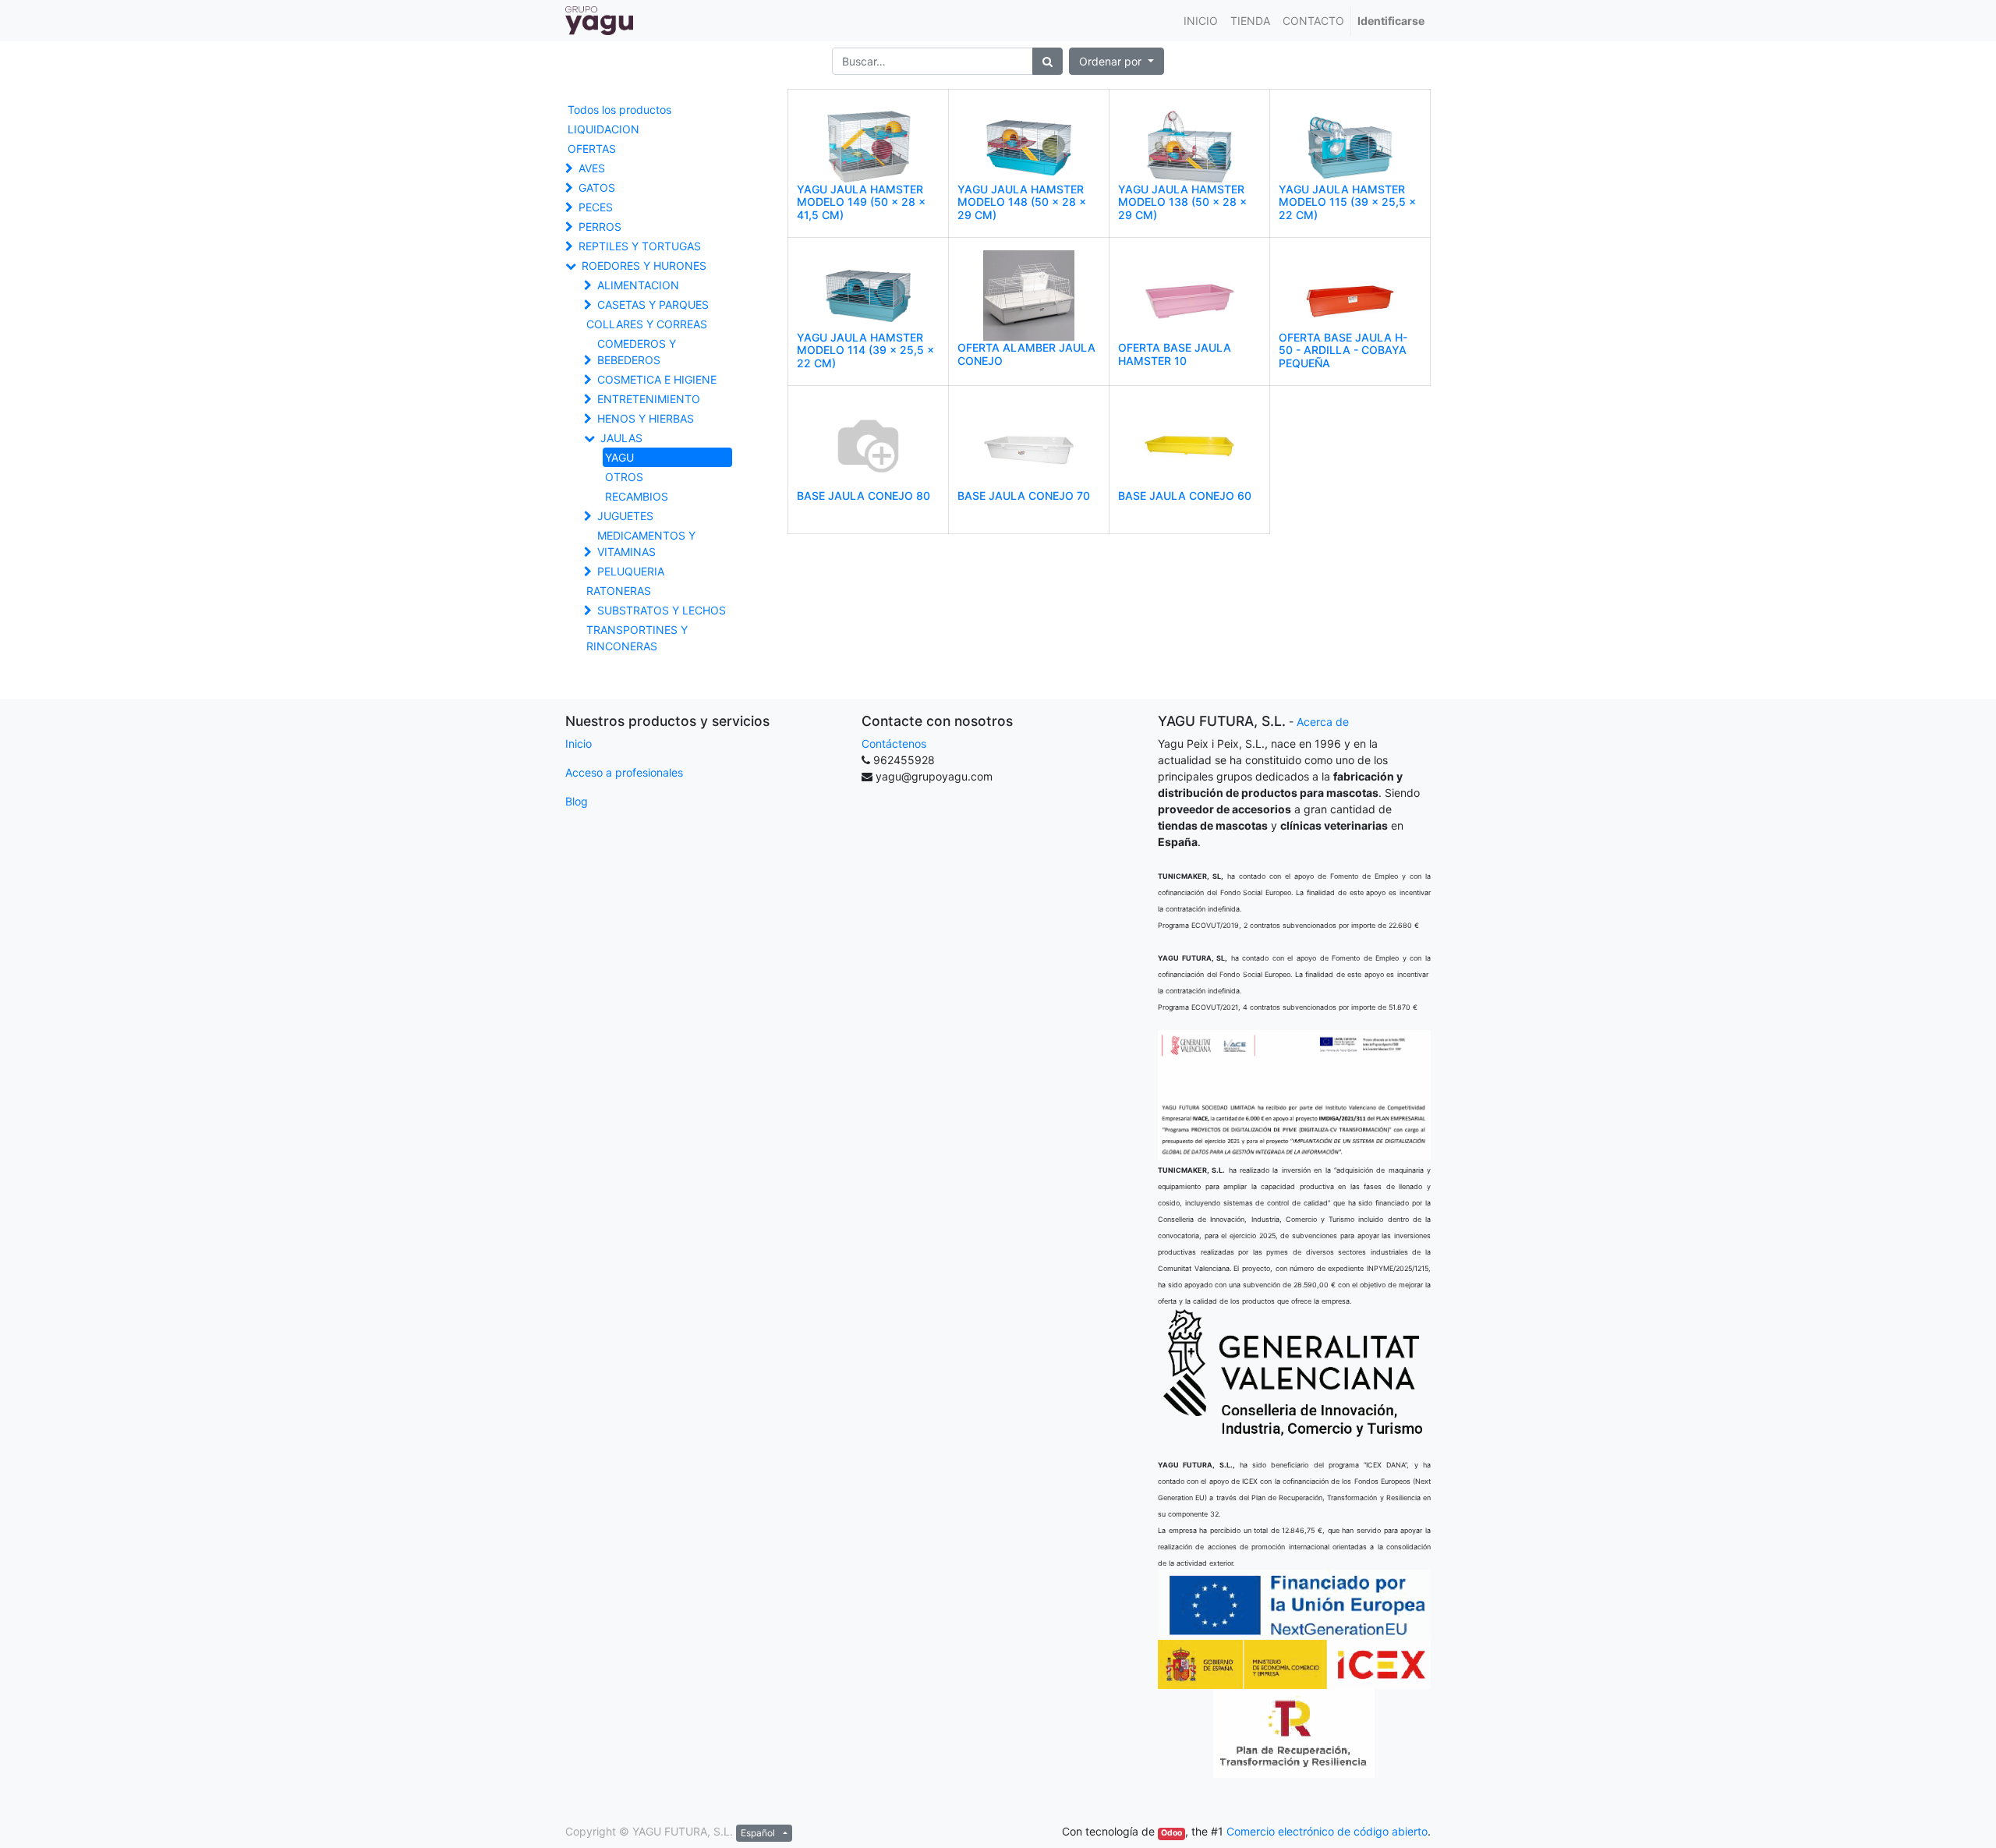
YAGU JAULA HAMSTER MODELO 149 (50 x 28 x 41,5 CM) (861, 202)
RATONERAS (619, 591)
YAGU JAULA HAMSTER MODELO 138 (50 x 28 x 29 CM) (1182, 202)
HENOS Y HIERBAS (646, 418)
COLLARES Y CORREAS (647, 324)
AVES (592, 168)
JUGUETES (625, 516)
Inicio (579, 743)
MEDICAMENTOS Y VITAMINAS (646, 543)
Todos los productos (619, 110)
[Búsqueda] (1048, 61)
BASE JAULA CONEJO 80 (864, 496)
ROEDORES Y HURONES (644, 266)
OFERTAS (592, 149)
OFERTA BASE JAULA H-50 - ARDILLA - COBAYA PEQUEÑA (1343, 350)
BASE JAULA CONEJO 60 (1185, 496)
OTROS (624, 477)
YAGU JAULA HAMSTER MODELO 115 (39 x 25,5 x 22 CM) (1347, 202)
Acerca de (1323, 722)
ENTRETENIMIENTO (649, 399)
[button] (1117, 61)
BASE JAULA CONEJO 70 (1024, 496)
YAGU (619, 457)
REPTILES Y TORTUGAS (640, 246)
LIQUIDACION (603, 129)
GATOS (597, 188)
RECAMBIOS (637, 496)
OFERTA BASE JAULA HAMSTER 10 (1175, 354)
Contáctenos (894, 743)
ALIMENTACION (638, 285)
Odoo (1171, 1833)
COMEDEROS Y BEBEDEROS (637, 352)
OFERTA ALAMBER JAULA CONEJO (1026, 354)
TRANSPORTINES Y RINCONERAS (637, 638)
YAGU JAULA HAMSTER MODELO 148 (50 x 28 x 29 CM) (1022, 202)
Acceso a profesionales (624, 772)
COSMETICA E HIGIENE (657, 379)
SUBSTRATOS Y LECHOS (662, 610)
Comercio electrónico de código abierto (1327, 1831)
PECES (596, 207)
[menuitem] (1201, 21)
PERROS (600, 227)
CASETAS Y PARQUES (653, 304)
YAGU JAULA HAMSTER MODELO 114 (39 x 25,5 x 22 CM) (865, 350)
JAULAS (621, 438)
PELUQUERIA (631, 571)
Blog (577, 801)
